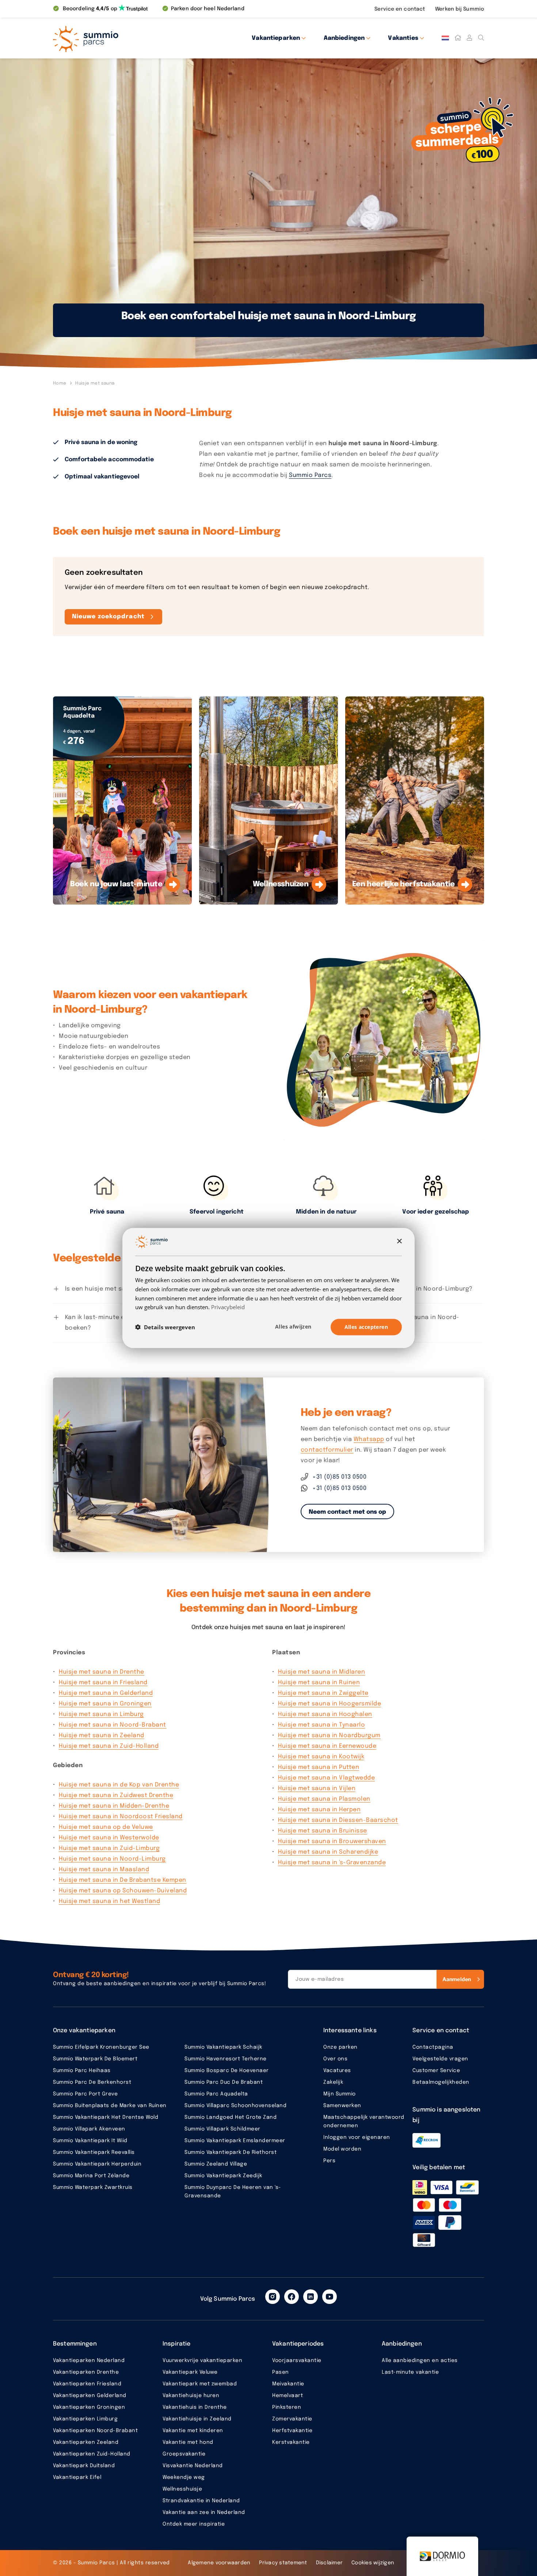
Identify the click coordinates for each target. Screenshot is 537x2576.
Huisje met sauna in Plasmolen (324, 1799)
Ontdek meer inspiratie (194, 2524)
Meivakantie (288, 2384)
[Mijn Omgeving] (469, 38)
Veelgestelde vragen (440, 2059)
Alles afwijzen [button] (293, 1327)
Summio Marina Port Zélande (91, 2176)
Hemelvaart (287, 2396)
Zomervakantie (292, 2419)
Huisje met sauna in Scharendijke (328, 1852)
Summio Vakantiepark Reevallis (94, 2152)
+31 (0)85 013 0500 (339, 1477)
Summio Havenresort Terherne (226, 2059)
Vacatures (337, 2071)
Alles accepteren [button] (366, 1327)
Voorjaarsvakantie (297, 2361)
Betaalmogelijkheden (441, 2082)
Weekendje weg (184, 2477)
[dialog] (268, 1288)
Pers (329, 2161)
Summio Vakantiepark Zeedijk (223, 2176)
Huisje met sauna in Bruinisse (323, 1831)
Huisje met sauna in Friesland (103, 1683)
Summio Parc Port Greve (85, 2094)
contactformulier (327, 1450)
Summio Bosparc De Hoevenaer (227, 2071)
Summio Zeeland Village (216, 2164)
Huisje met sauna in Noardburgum (329, 1736)
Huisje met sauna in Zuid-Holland (109, 1746)
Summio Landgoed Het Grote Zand (231, 2117)
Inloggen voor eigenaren (357, 2137)
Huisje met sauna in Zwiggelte (323, 1693)
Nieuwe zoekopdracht (108, 617)
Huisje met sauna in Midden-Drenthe (114, 1806)
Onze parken (340, 2047)
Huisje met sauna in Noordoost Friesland (121, 1817)
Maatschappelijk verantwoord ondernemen (364, 2122)
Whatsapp (369, 1439)
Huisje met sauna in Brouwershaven (332, 1841)
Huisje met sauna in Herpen (319, 1810)
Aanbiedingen (344, 38)
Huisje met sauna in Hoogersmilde (330, 1704)
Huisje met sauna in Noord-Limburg (112, 1859)
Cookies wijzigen (373, 2563)
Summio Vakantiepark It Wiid (90, 2141)
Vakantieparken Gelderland (90, 2396)
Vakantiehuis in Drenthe (195, 2407)
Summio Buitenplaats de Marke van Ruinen (110, 2106)
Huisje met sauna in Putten (319, 1767)
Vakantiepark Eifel (77, 2477)
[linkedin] (311, 2297)
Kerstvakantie (291, 2442)
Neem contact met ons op (347, 1512)
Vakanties (403, 38)
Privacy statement (283, 2563)
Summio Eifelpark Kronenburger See (101, 2047)
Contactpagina (433, 2047)
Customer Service (436, 2071)
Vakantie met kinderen (193, 2431)
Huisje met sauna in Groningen (105, 1704)
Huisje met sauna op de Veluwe (106, 1827)
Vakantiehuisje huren (191, 2396)
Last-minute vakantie (410, 2372)
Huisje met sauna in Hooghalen (325, 1714)
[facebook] (292, 2297)
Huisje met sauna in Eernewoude (327, 1746)
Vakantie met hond (188, 2442)
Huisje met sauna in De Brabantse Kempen (123, 1880)
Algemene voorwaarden (219, 2563)
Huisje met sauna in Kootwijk (321, 1757)
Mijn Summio (340, 2094)
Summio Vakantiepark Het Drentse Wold (106, 2117)
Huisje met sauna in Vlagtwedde (326, 1778)
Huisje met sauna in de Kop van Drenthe (119, 1785)
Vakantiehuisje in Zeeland (197, 2419)
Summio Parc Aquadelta (216, 2094)
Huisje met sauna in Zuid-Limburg (109, 1848)
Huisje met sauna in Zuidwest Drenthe (116, 1795)
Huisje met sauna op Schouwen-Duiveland (123, 1891)
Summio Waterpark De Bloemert (95, 2059)
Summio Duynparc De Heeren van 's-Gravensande (233, 2192)
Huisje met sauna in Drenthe (102, 1672)
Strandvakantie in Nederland (201, 2501)
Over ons (335, 2059)
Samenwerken (342, 2106)
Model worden (342, 2149)
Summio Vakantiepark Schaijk (223, 2047)
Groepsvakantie (184, 2454)
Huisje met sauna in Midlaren (321, 1672)
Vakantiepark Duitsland (84, 2466)
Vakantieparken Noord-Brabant (95, 2431)
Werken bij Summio (460, 9)
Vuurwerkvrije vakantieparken (202, 2361)
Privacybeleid (228, 1307)
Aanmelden (457, 1979)
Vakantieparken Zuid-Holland (92, 2454)
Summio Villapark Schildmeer (222, 2129)
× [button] (399, 1241)
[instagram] (273, 2297)
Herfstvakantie (292, 2431)
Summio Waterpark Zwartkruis (93, 2187)
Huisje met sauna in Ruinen (319, 1683)
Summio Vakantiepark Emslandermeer (235, 2141)
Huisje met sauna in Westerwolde (109, 1838)
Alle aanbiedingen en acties (420, 2361)
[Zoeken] (481, 38)
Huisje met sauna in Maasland (104, 1870)
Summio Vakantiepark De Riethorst (231, 2152)
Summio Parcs (310, 475)
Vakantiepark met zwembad (200, 2384)
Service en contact (400, 9)
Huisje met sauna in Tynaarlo (321, 1725)
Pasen (281, 2372)
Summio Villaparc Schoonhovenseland (235, 2106)
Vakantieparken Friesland (87, 2384)
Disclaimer (330, 2563)
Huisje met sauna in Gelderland (106, 1693)
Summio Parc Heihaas (82, 2071)
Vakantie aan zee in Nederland (204, 2512)
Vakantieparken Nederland (89, 2361)
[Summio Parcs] (119, 38)
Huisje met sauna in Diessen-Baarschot (338, 1820)
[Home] (458, 38)
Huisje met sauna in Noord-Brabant (113, 1725)
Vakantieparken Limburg (85, 2419)
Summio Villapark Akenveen (89, 2129)
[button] (165, 1327)
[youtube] (330, 2297)
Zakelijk (333, 2082)
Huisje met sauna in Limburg (101, 1714)
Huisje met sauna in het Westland (109, 1901)
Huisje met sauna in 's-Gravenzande (332, 1863)
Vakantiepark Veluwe (190, 2372)
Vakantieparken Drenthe (86, 2372)
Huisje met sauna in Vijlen (317, 1788)
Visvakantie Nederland (193, 2466)
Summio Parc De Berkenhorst (92, 2082)
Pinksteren (287, 2407)
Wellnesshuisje (182, 2489)
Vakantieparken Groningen (89, 2407)
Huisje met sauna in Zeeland (102, 1736)
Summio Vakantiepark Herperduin (97, 2164)
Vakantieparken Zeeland (86, 2442)
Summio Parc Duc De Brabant (224, 2082)
